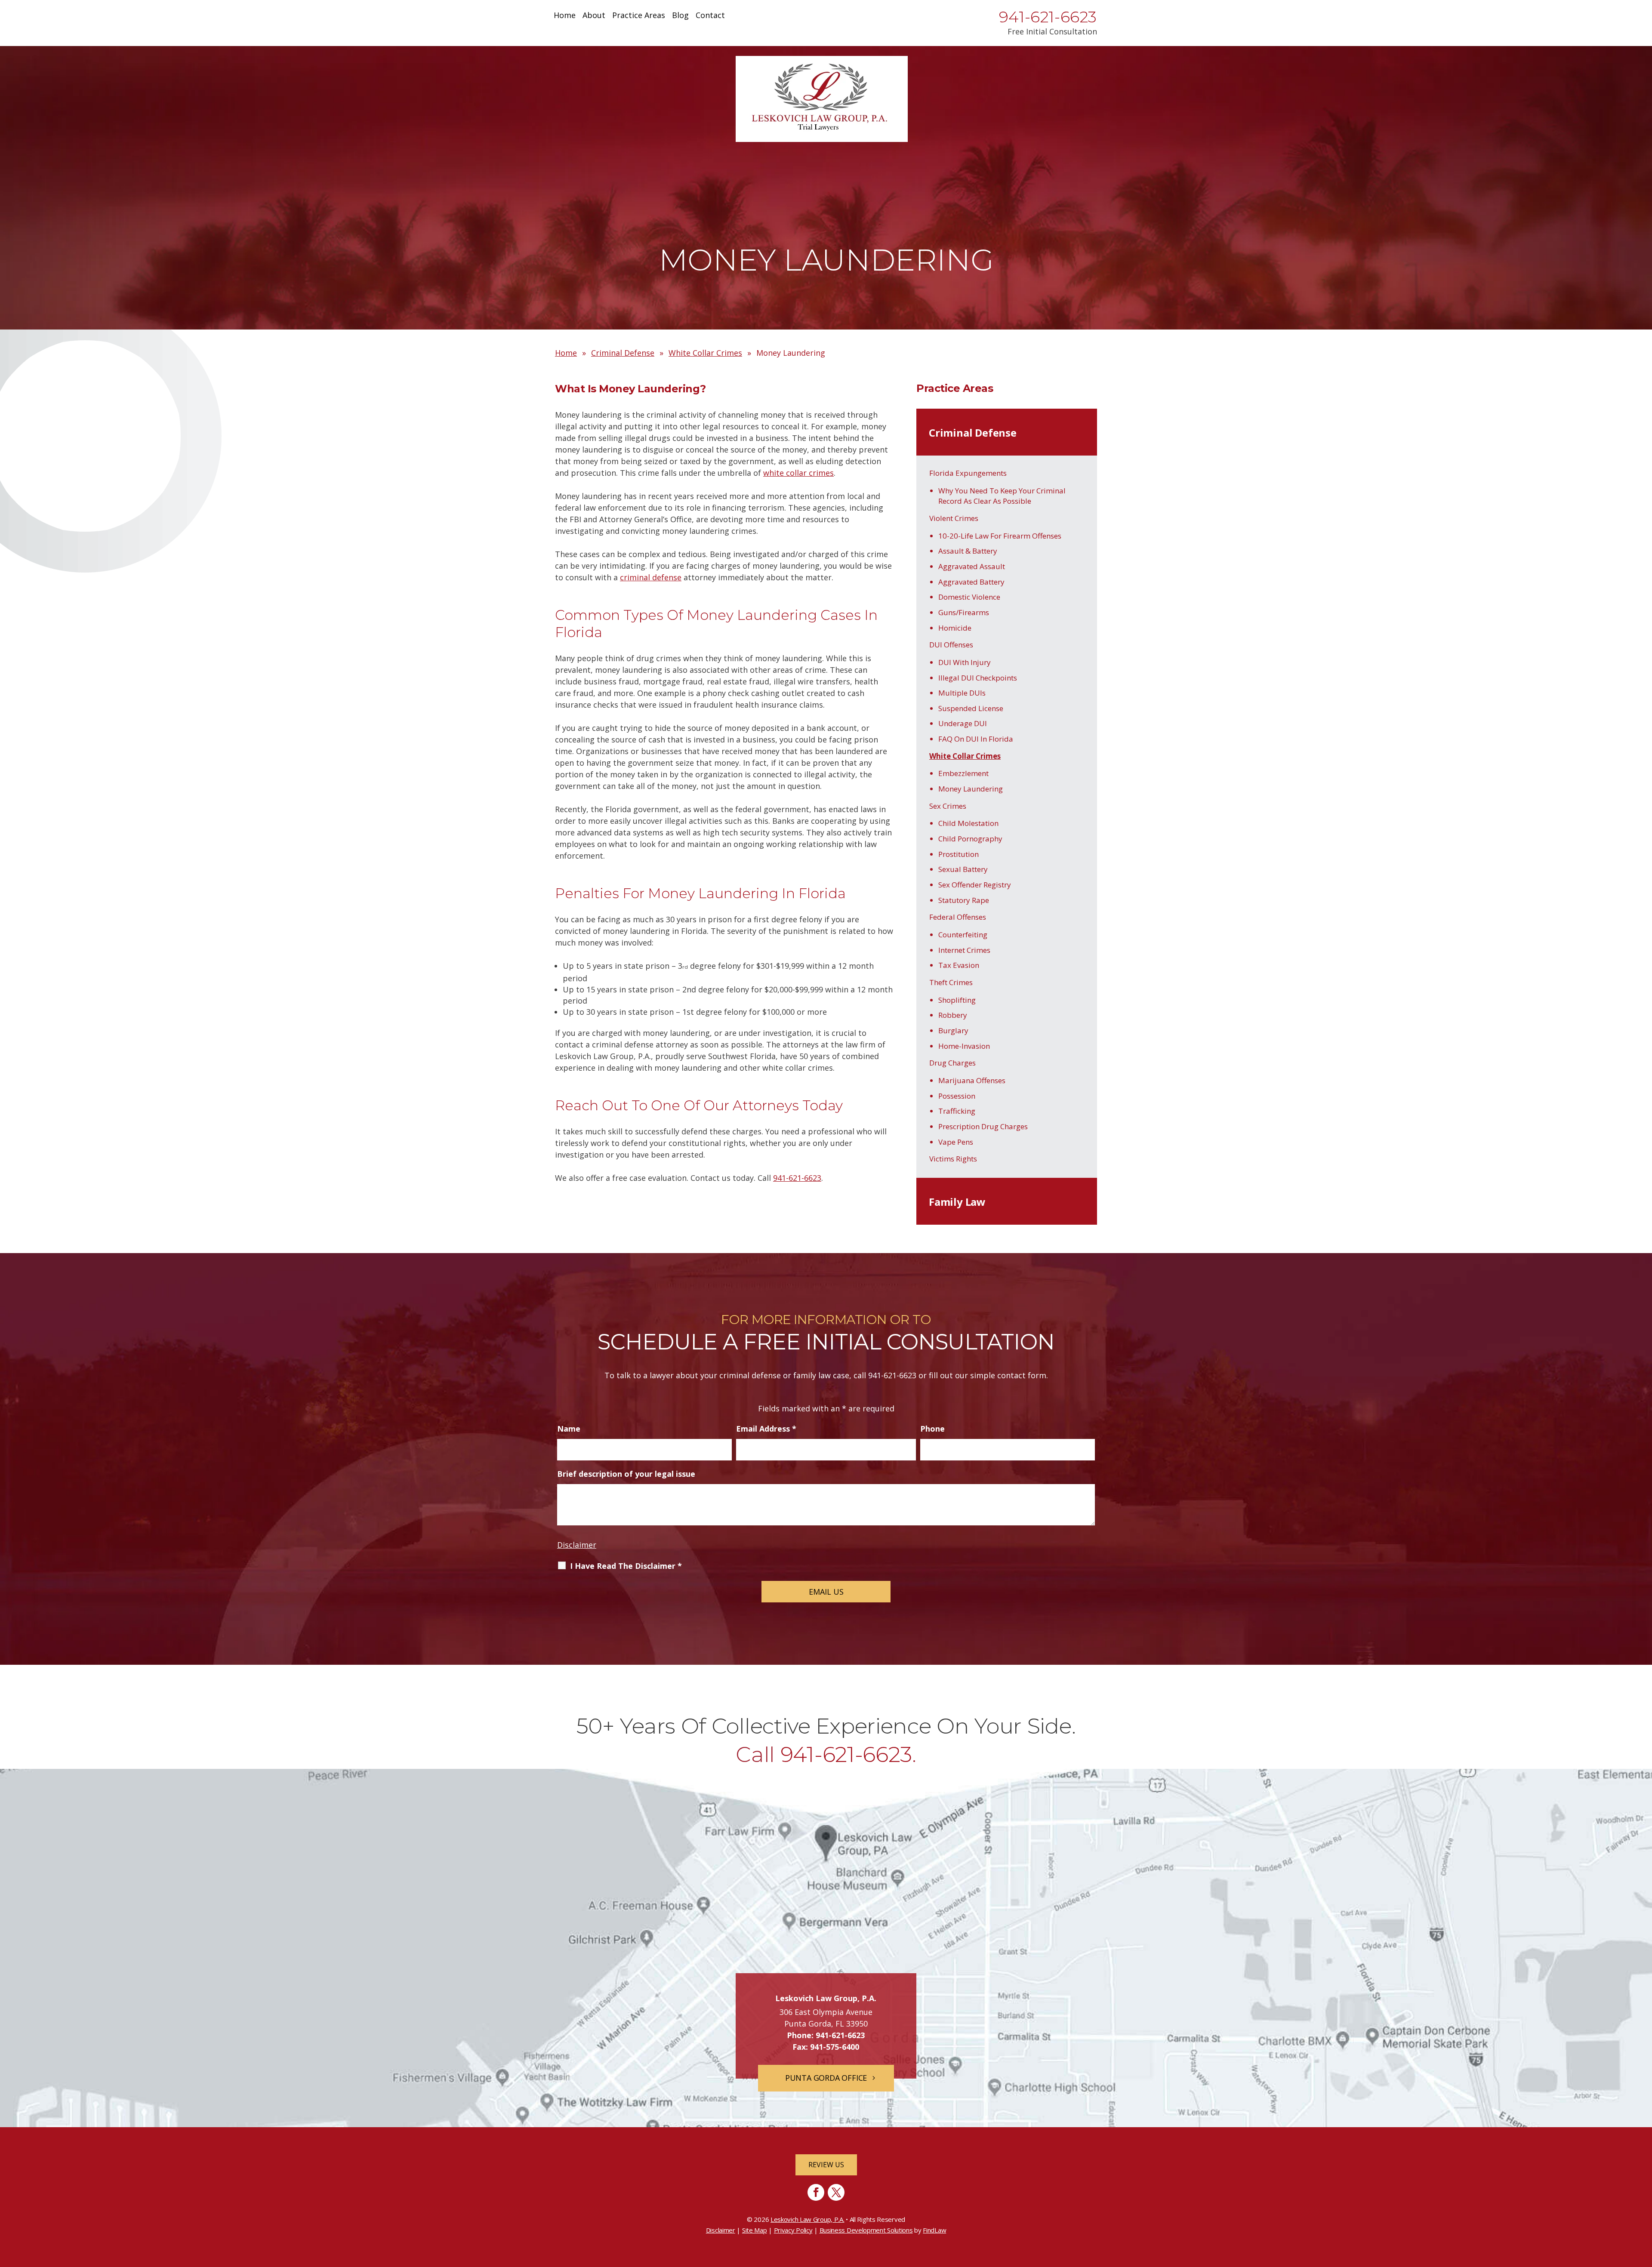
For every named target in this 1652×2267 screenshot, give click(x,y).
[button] (1643, 2205)
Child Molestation (968, 823)
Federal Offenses (958, 917)
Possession (957, 1096)
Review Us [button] (826, 2165)
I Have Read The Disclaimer (626, 1566)
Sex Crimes (948, 806)
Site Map (755, 2230)
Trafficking (957, 1111)
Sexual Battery (963, 869)
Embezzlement (963, 773)
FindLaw (934, 2230)
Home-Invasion (964, 1046)
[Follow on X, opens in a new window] (836, 2192)
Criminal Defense (973, 433)
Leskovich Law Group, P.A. (808, 2219)
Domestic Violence (969, 597)
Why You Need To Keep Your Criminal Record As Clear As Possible (1002, 496)
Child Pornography (970, 839)
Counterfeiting (963, 935)
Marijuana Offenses (972, 1080)
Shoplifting (957, 1000)
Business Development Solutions (866, 2230)
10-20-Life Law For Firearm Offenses (1000, 536)
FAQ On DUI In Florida (976, 739)
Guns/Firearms (964, 612)
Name (569, 1429)
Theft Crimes (951, 982)
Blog (680, 16)
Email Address (766, 1429)
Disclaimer (577, 1545)
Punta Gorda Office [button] (826, 2078)
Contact (710, 16)
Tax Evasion (959, 965)
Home (565, 16)
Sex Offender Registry (975, 885)
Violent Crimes (954, 518)
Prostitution (959, 854)
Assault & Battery (968, 551)
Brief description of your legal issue (626, 1474)
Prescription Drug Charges (983, 1126)
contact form (1022, 1375)
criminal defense (651, 577)
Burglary (953, 1030)
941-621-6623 (1048, 17)
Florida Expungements (968, 473)
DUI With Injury (965, 662)
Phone (932, 1429)
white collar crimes (798, 473)
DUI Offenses (951, 645)
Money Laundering (971, 789)
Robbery (953, 1015)
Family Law (957, 1202)
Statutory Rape (964, 900)
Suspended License (971, 708)
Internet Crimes (964, 950)
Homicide (955, 628)
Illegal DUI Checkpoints (978, 678)
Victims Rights (953, 1159)
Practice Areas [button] (639, 16)
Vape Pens (956, 1142)
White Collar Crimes (965, 756)
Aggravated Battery (971, 582)
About (594, 16)
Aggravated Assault (972, 566)
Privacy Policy (793, 2230)
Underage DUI (963, 723)
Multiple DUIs (962, 693)
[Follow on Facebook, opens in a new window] (816, 2192)
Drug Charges (952, 1063)
